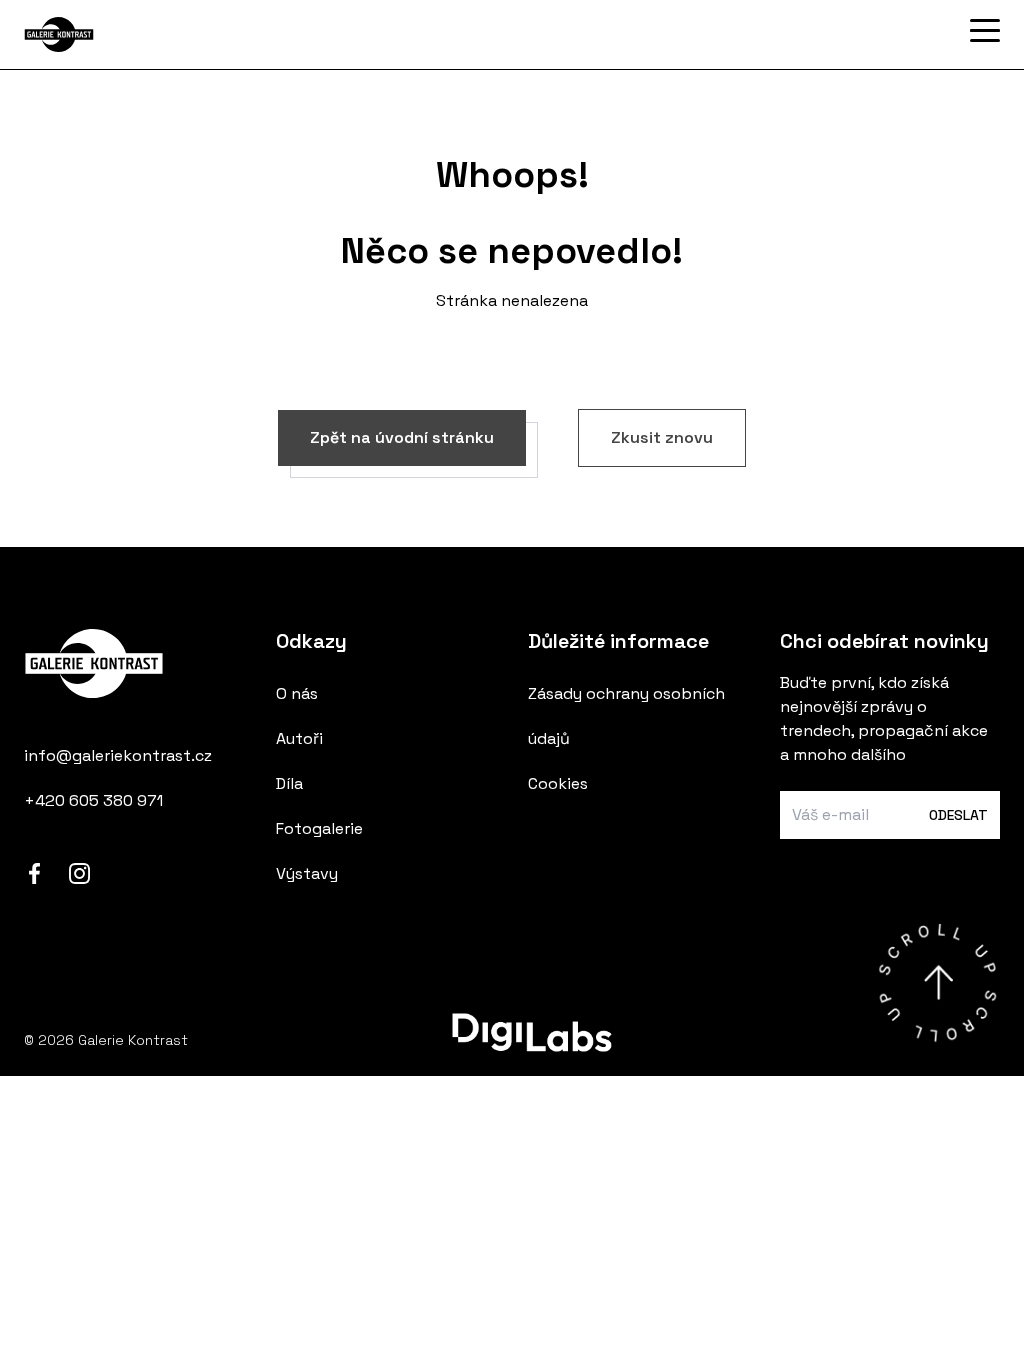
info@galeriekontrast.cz (118, 755)
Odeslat (958, 815)
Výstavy (307, 873)
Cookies (558, 783)
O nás (297, 693)
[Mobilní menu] (985, 31)
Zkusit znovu (662, 437)
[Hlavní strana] (124, 34)
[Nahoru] (937, 982)
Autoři (299, 738)
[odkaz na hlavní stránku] (134, 668)
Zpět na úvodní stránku (402, 437)
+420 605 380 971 (93, 800)
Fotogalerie (319, 828)
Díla (289, 783)
